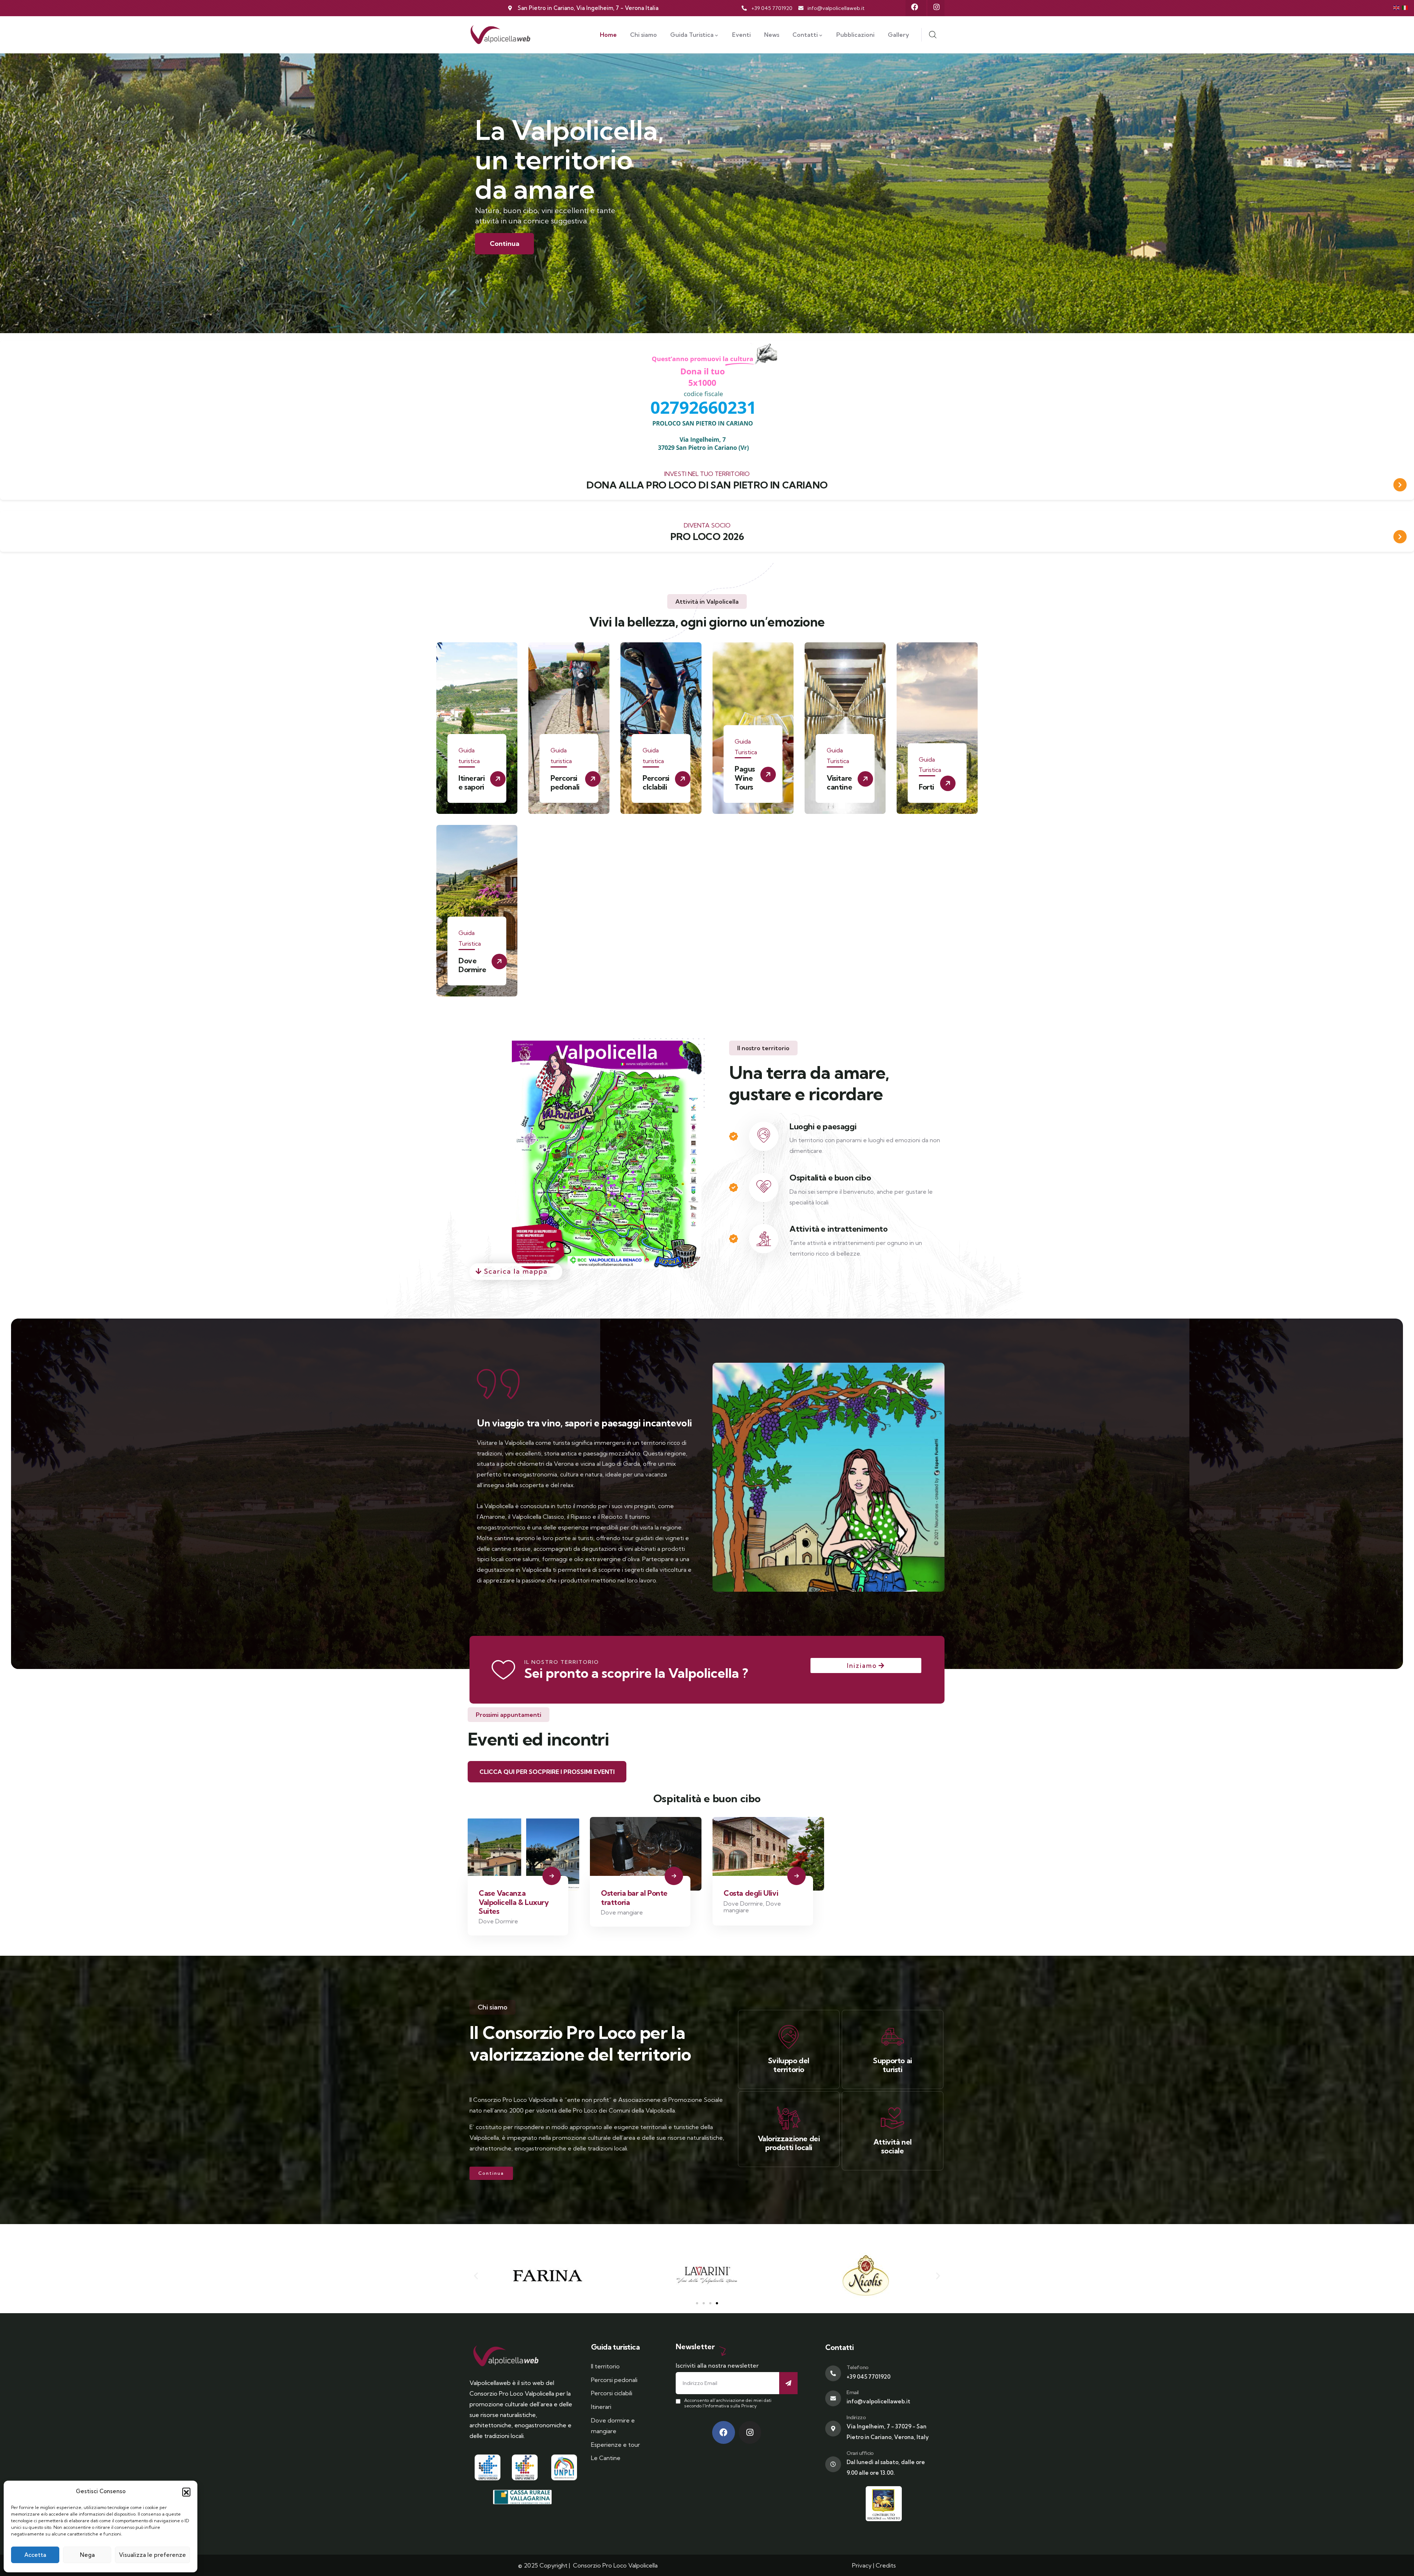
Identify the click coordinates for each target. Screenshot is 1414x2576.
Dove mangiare (622, 1912)
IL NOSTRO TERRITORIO (562, 1662)
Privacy (862, 2565)
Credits (886, 2565)
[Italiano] (1405, 7)
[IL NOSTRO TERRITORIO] (503, 1670)
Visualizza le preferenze (152, 2555)
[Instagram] (937, 7)
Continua (504, 244)
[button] (186, 2492)
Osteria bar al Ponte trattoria (634, 1897)
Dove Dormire (498, 1921)
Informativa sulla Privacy (731, 2406)
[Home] (500, 35)
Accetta (35, 2555)
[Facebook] (914, 7)
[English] (1397, 7)
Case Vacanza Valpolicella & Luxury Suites (514, 1902)
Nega (87, 2555)
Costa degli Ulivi (751, 1893)
